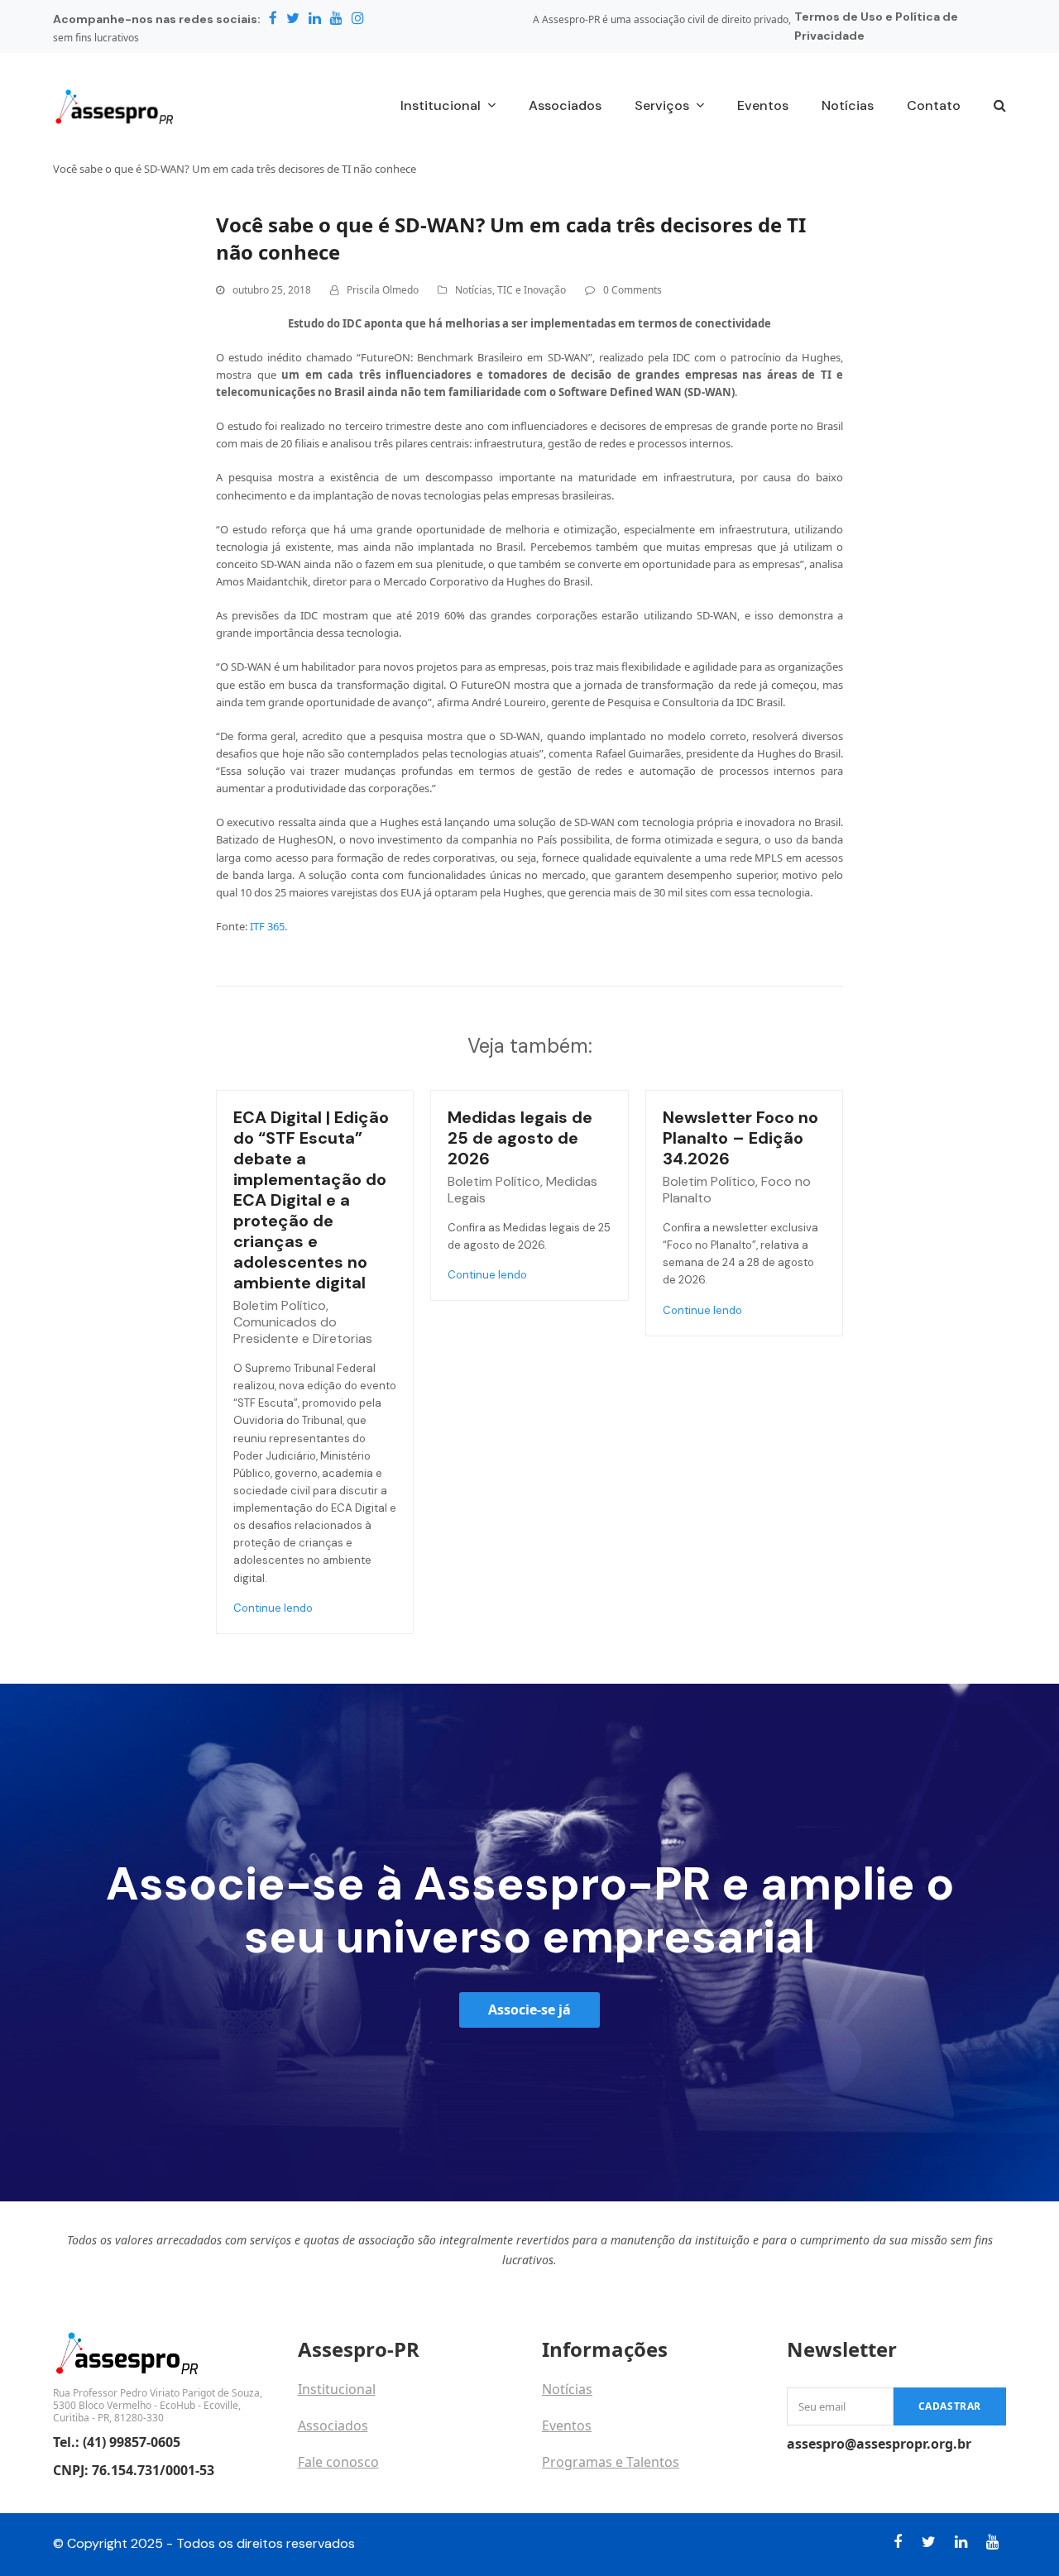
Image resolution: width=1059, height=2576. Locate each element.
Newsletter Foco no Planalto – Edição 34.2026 (740, 1138)
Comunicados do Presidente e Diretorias (303, 1330)
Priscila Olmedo (383, 290)
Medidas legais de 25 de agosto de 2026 (520, 1138)
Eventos (567, 2425)
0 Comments (633, 290)
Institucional (337, 2389)
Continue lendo (273, 1608)
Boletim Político (280, 1305)
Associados (333, 2425)
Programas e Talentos (611, 2462)
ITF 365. (268, 926)
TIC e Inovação (532, 290)
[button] (1000, 107)
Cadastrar (950, 2406)
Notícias (474, 290)
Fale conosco (338, 2462)
